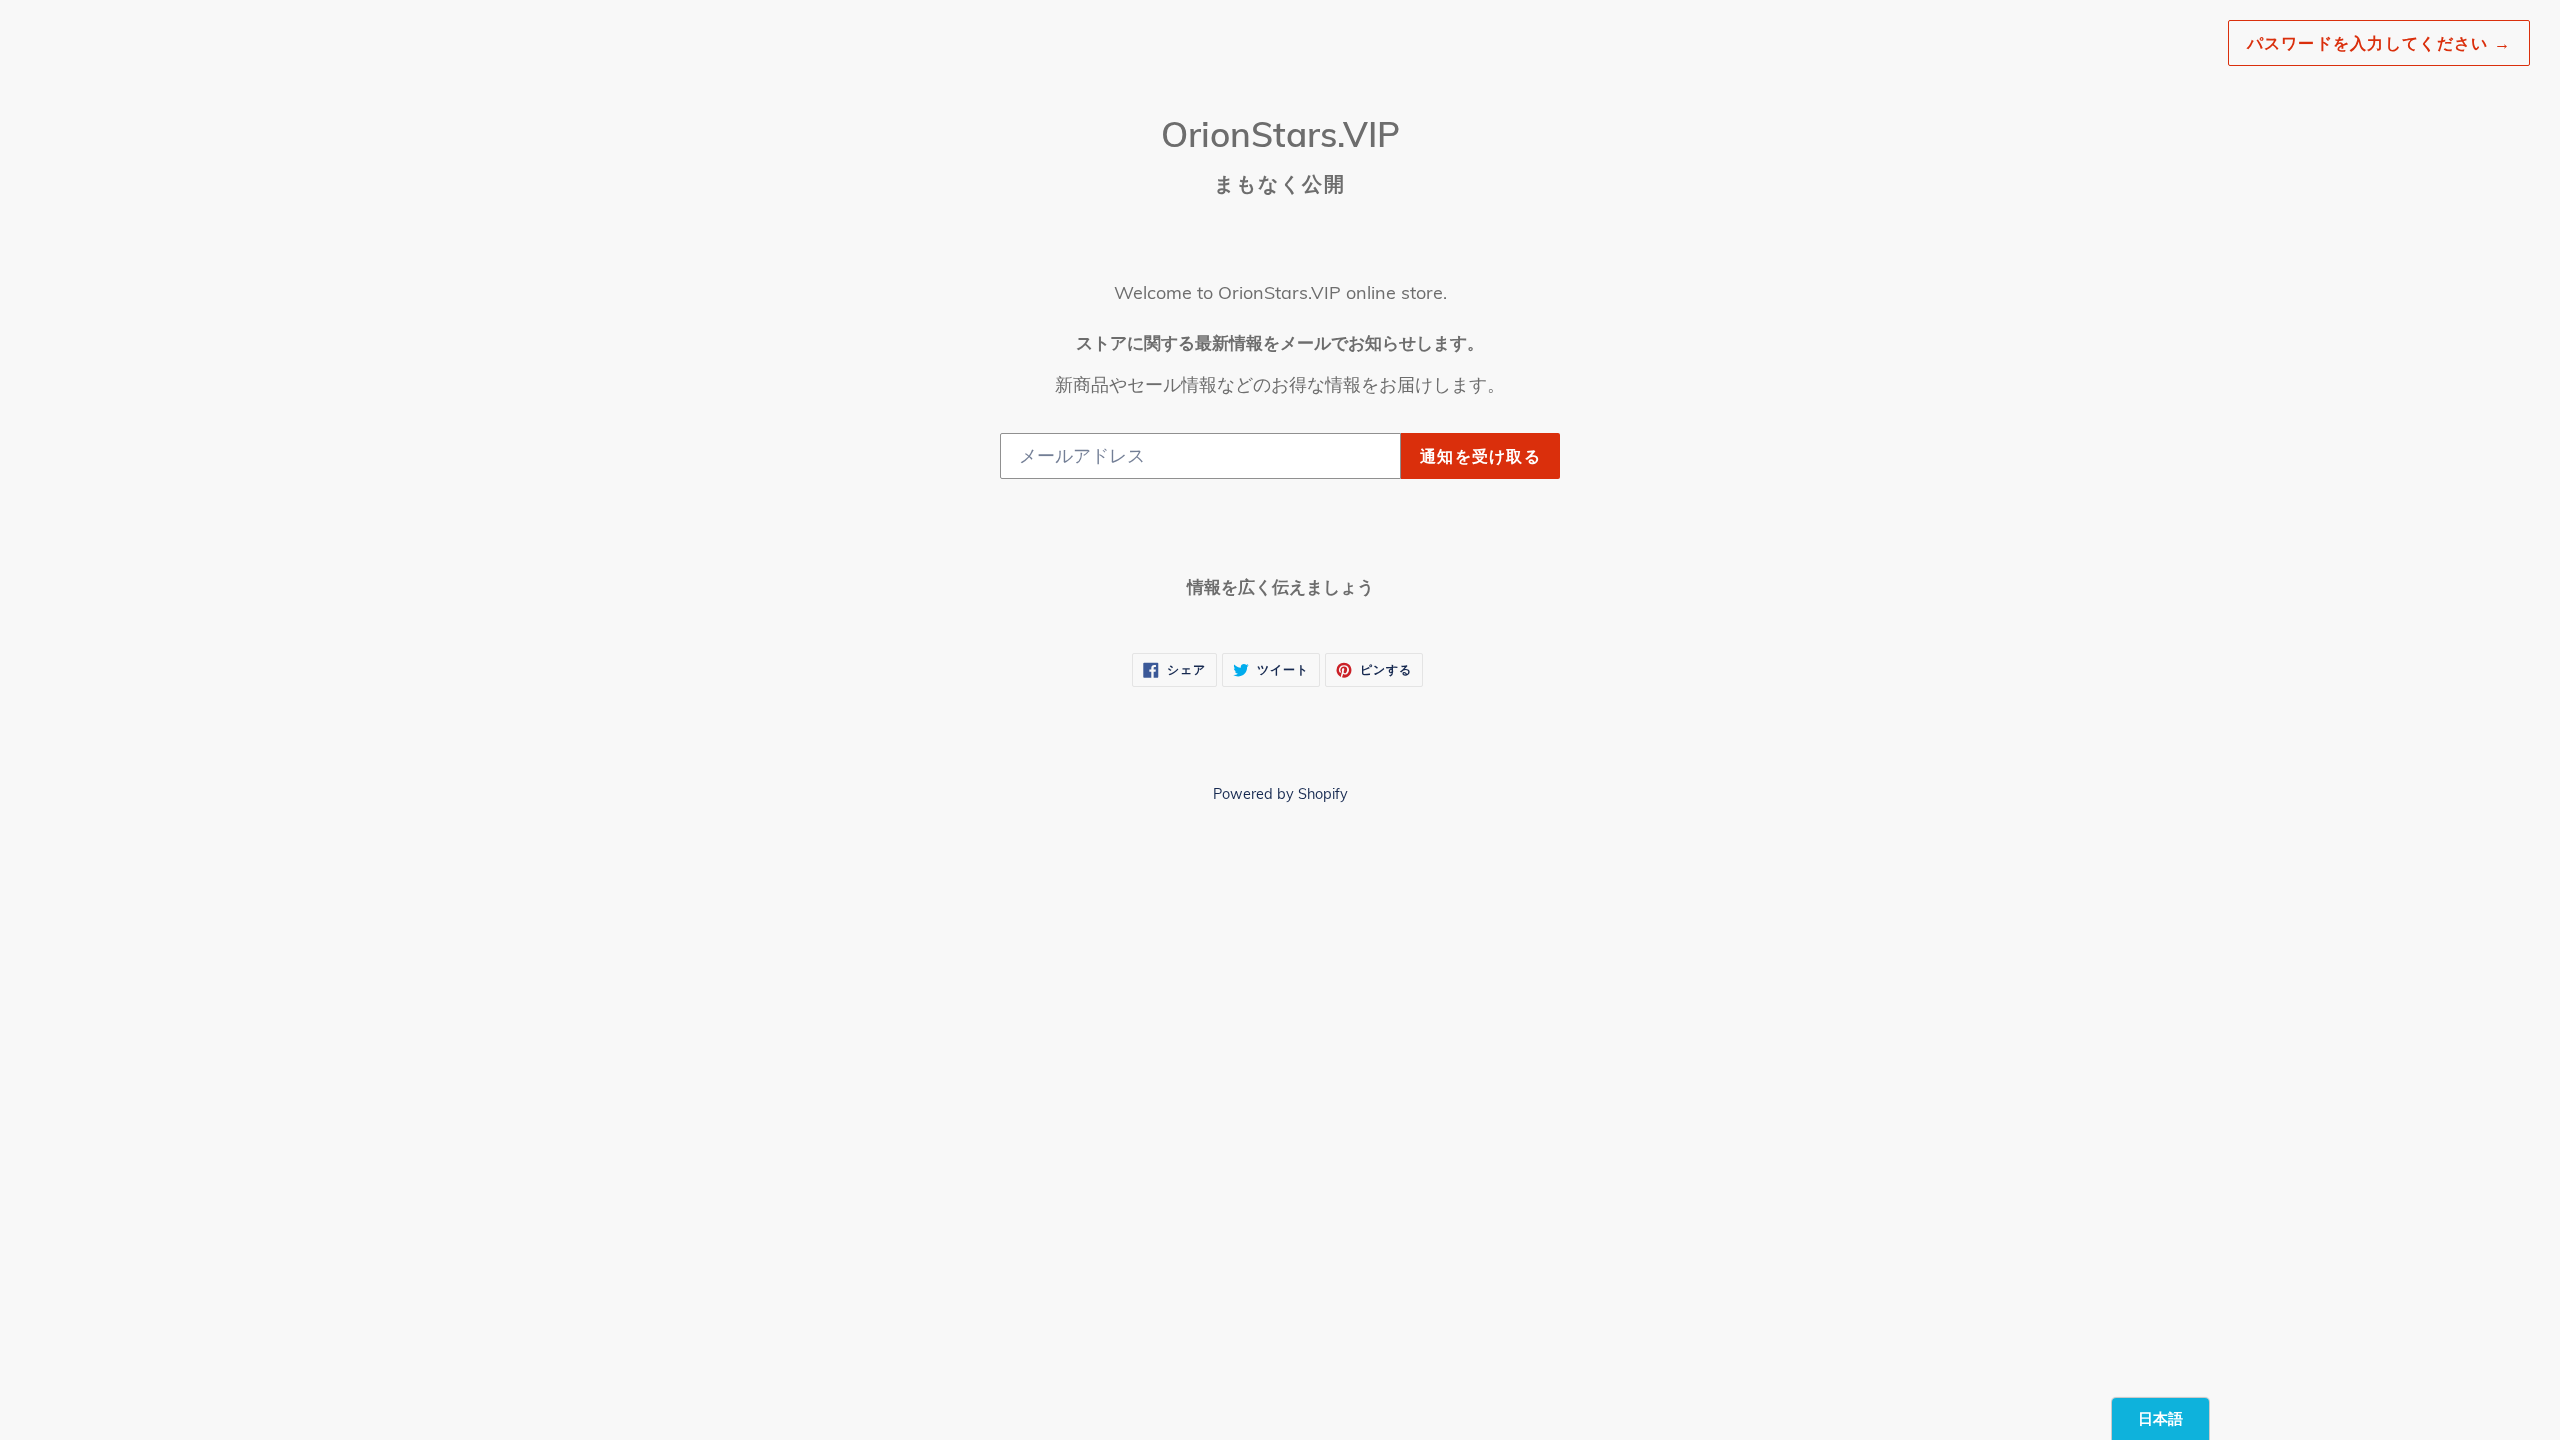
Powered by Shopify (1280, 794)
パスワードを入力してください (2379, 43)
